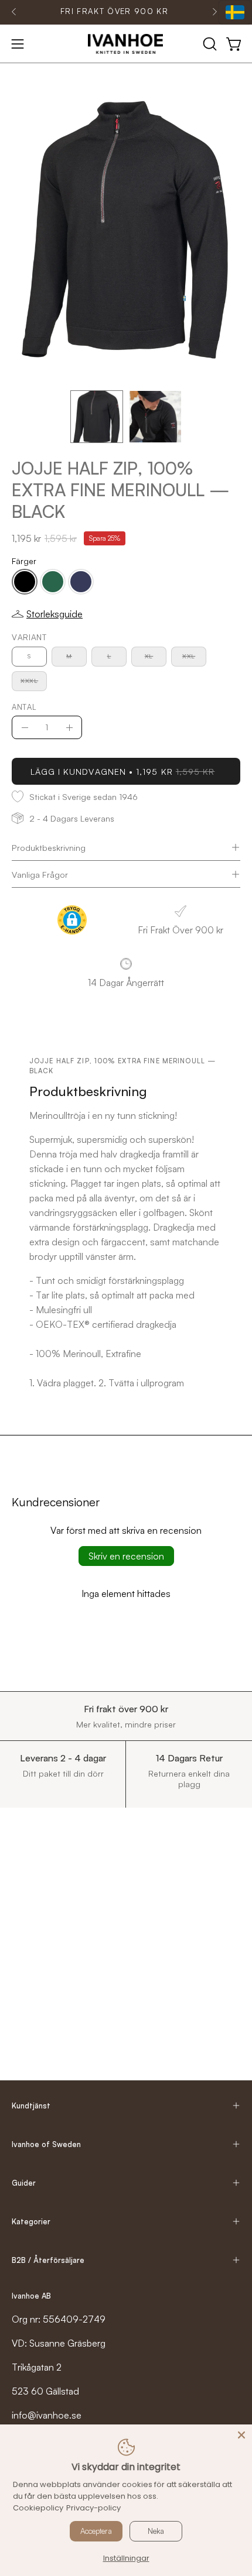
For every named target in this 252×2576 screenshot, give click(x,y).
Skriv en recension (126, 1556)
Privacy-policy (93, 2508)
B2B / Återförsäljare (48, 2260)
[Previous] (14, 12)
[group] (114, 12)
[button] (209, 44)
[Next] (214, 12)
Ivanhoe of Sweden (46, 2144)
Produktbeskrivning (49, 847)
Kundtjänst (31, 2106)
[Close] (241, 2435)
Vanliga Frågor (40, 874)
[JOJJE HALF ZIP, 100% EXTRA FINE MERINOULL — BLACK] (97, 417)
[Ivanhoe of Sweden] (126, 44)
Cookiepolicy (38, 2508)
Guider (24, 2183)
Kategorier (31, 2221)
